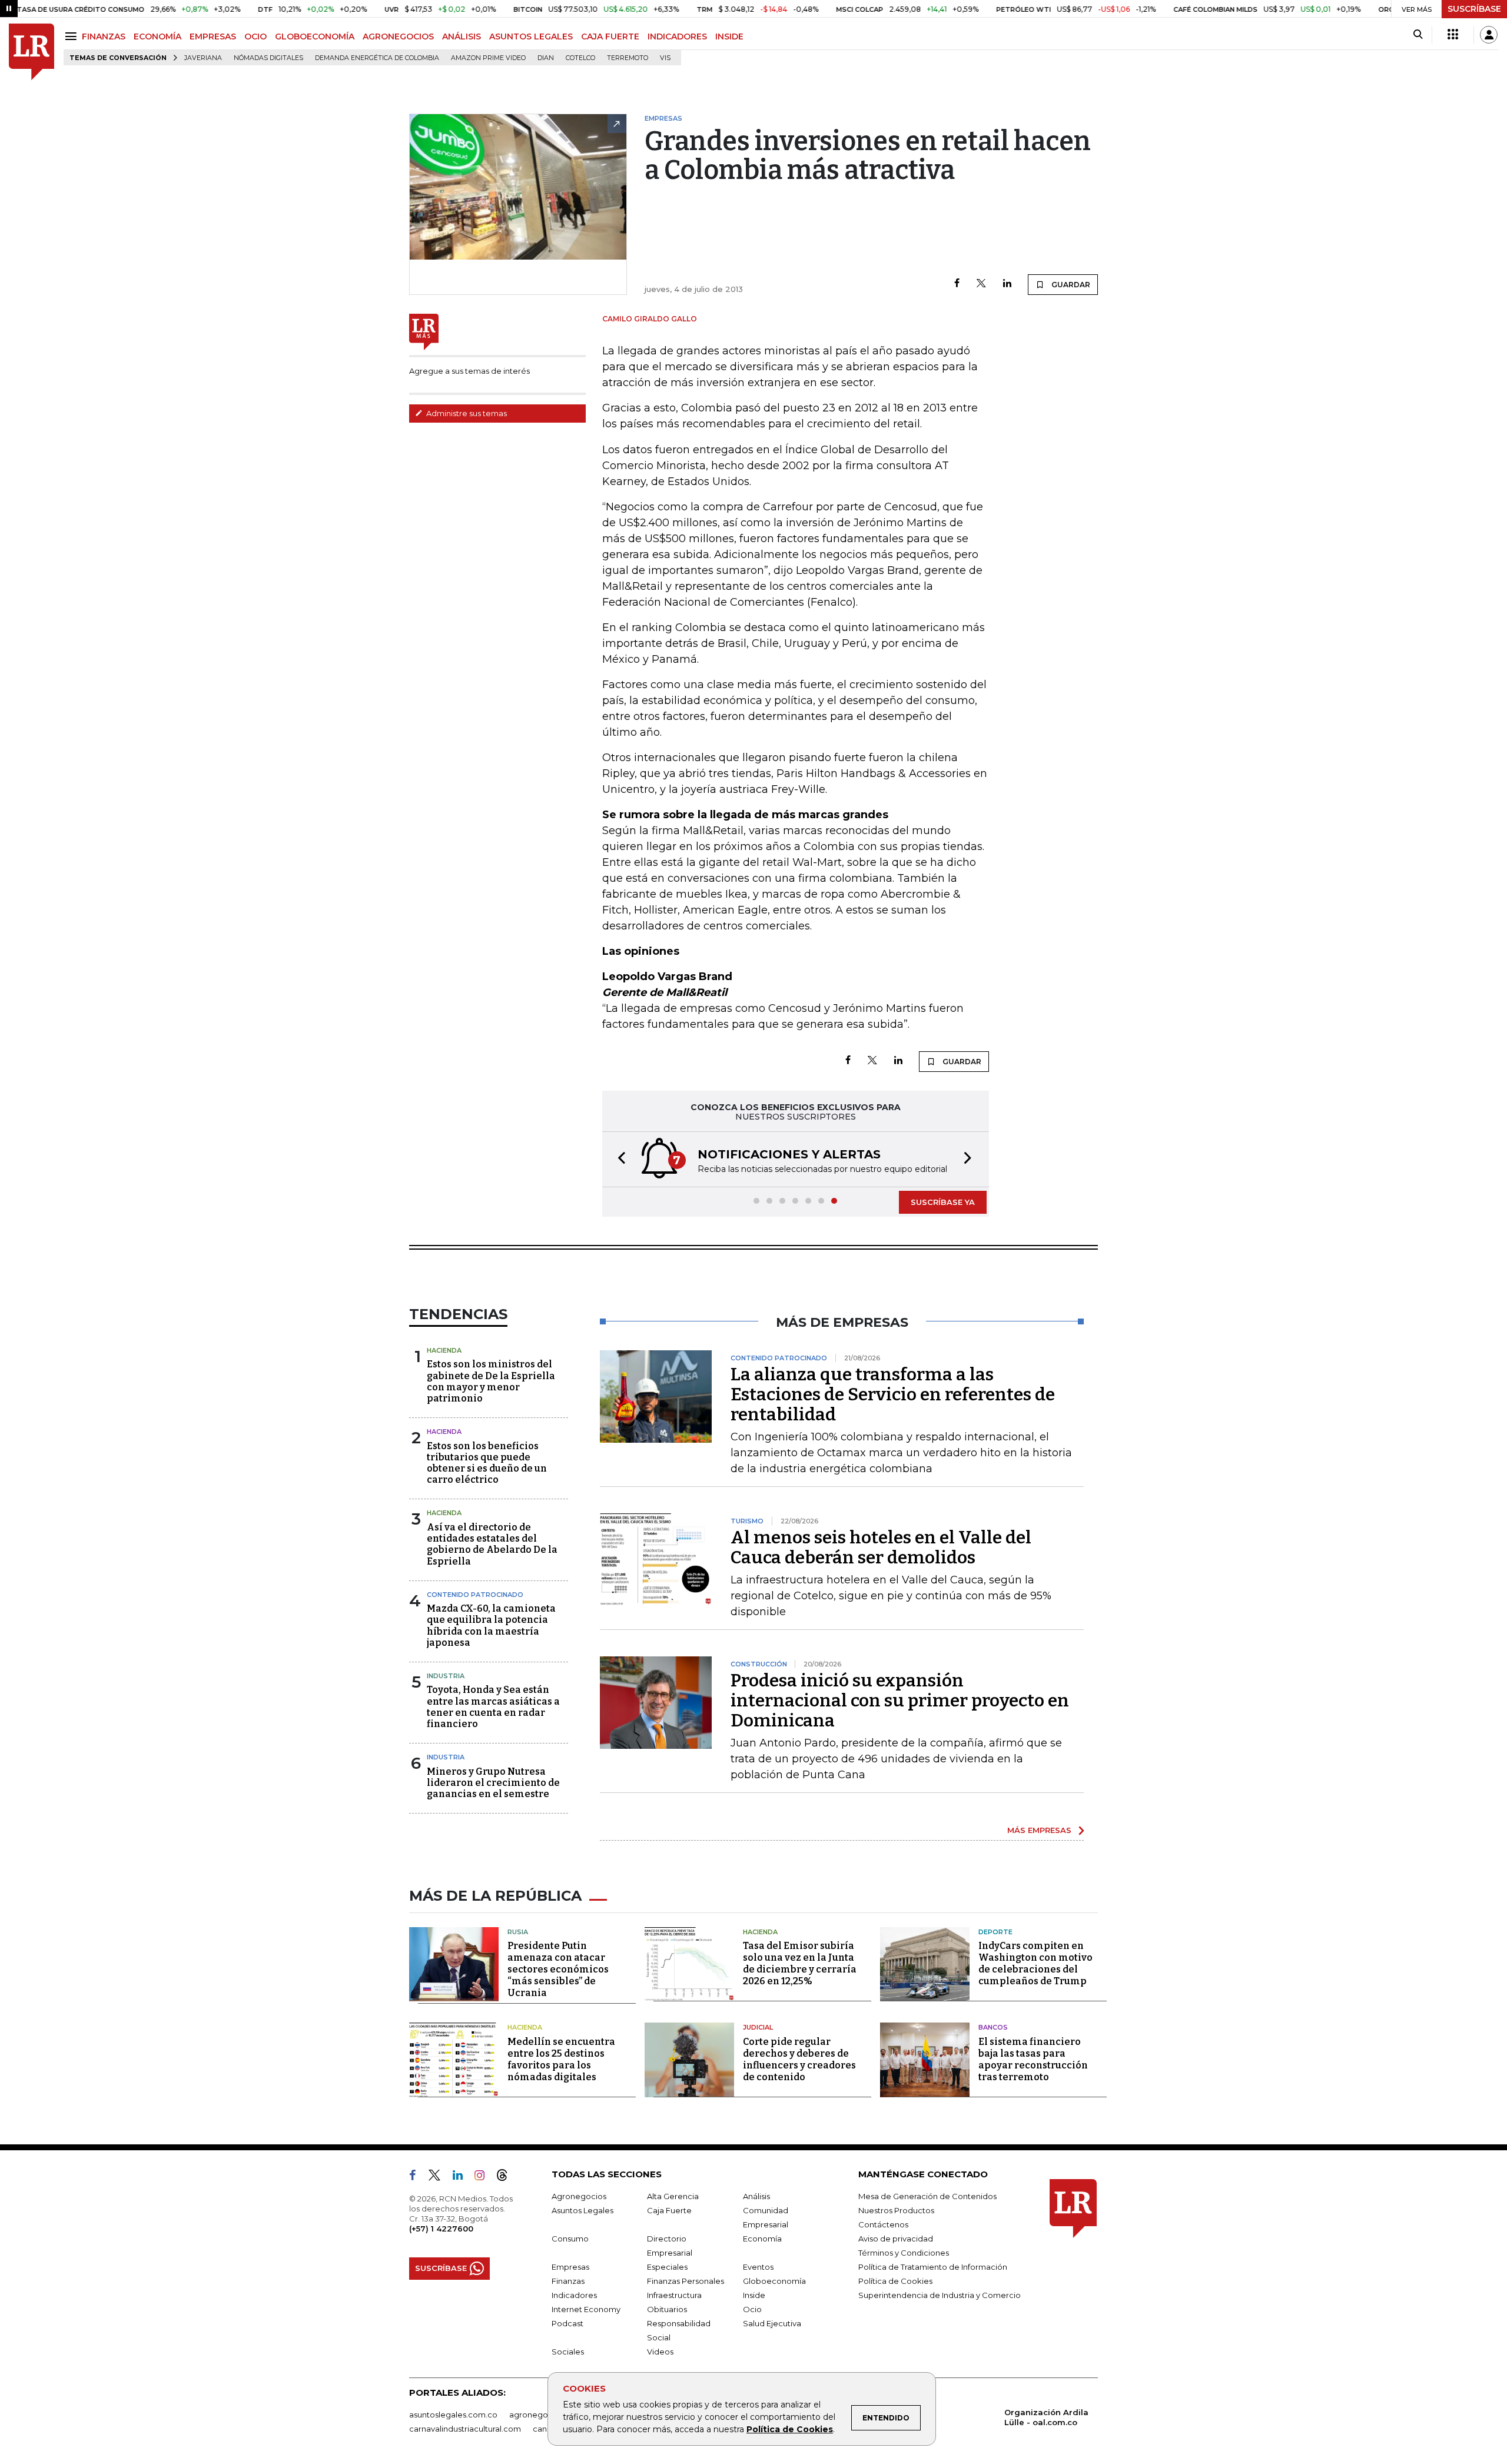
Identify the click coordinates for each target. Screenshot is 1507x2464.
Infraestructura (674, 2295)
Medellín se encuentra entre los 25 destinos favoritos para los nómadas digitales (561, 2059)
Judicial (758, 2027)
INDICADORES (677, 36)
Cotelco (580, 58)
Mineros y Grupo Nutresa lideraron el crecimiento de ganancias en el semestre (493, 1783)
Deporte (995, 1932)
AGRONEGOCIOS (398, 36)
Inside (754, 2295)
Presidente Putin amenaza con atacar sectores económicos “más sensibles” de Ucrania (558, 1969)
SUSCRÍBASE (1474, 9)
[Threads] (507, 2177)
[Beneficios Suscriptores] (1453, 35)
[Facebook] (957, 284)
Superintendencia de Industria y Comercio (940, 2295)
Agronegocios (579, 2196)
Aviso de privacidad (896, 2239)
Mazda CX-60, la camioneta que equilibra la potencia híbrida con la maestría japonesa (491, 1625)
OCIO (255, 36)
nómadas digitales (268, 58)
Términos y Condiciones (904, 2253)
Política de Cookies (790, 2429)
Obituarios (667, 2309)
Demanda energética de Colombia (377, 58)
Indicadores (574, 2295)
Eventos (758, 2267)
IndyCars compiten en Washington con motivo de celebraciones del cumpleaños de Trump (1035, 1963)
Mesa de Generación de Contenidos (927, 2196)
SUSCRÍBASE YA (943, 1202)
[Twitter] (981, 284)
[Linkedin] (1007, 284)
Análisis (756, 2196)
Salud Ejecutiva (772, 2323)
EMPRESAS (213, 36)
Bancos (993, 2027)
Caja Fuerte (669, 2210)
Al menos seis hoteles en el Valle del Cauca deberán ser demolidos (881, 1548)
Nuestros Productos (896, 2210)
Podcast (567, 2323)
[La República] (31, 52)
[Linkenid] (462, 2177)
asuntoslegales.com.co (453, 2415)
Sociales (568, 2352)
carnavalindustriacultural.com (465, 2429)
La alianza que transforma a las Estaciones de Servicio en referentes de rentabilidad (893, 1394)
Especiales (667, 2267)
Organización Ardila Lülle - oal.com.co (1046, 2417)
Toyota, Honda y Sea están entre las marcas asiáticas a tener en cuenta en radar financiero (493, 1707)
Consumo (570, 2239)
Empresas (570, 2267)
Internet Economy (586, 2309)
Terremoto (628, 58)
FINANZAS (104, 36)
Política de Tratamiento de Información (933, 2267)
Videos (660, 2352)
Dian (546, 58)
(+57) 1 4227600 (441, 2229)
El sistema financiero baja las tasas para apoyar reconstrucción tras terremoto (1033, 2059)
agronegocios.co (542, 2415)
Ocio (752, 2309)
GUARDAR (1070, 285)
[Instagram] (484, 2177)
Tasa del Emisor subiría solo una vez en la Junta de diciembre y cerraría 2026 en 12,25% (800, 1963)
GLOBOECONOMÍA (315, 36)
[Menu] (73, 36)
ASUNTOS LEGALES (531, 36)
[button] (618, 1159)
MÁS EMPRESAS (1039, 1830)
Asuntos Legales (582, 2210)
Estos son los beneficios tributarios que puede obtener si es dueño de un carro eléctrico (487, 1463)
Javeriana (203, 58)
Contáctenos (883, 2224)
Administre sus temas (466, 413)
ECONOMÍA (157, 36)
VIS (665, 58)
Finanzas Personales (686, 2281)
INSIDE (729, 36)
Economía (762, 2239)
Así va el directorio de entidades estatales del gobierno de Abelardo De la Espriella (492, 1544)
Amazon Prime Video (488, 58)
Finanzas (568, 2281)
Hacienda (444, 1350)
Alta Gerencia (673, 2196)
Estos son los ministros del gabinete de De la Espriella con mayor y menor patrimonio (491, 1381)
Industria (446, 1676)
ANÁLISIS (462, 36)
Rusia (518, 1932)
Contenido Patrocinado (475, 1595)
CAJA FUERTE (610, 36)
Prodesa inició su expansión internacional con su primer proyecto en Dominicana (900, 1701)
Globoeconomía (774, 2281)
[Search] (1418, 35)
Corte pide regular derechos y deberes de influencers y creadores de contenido (799, 2059)
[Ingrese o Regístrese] (1489, 35)
